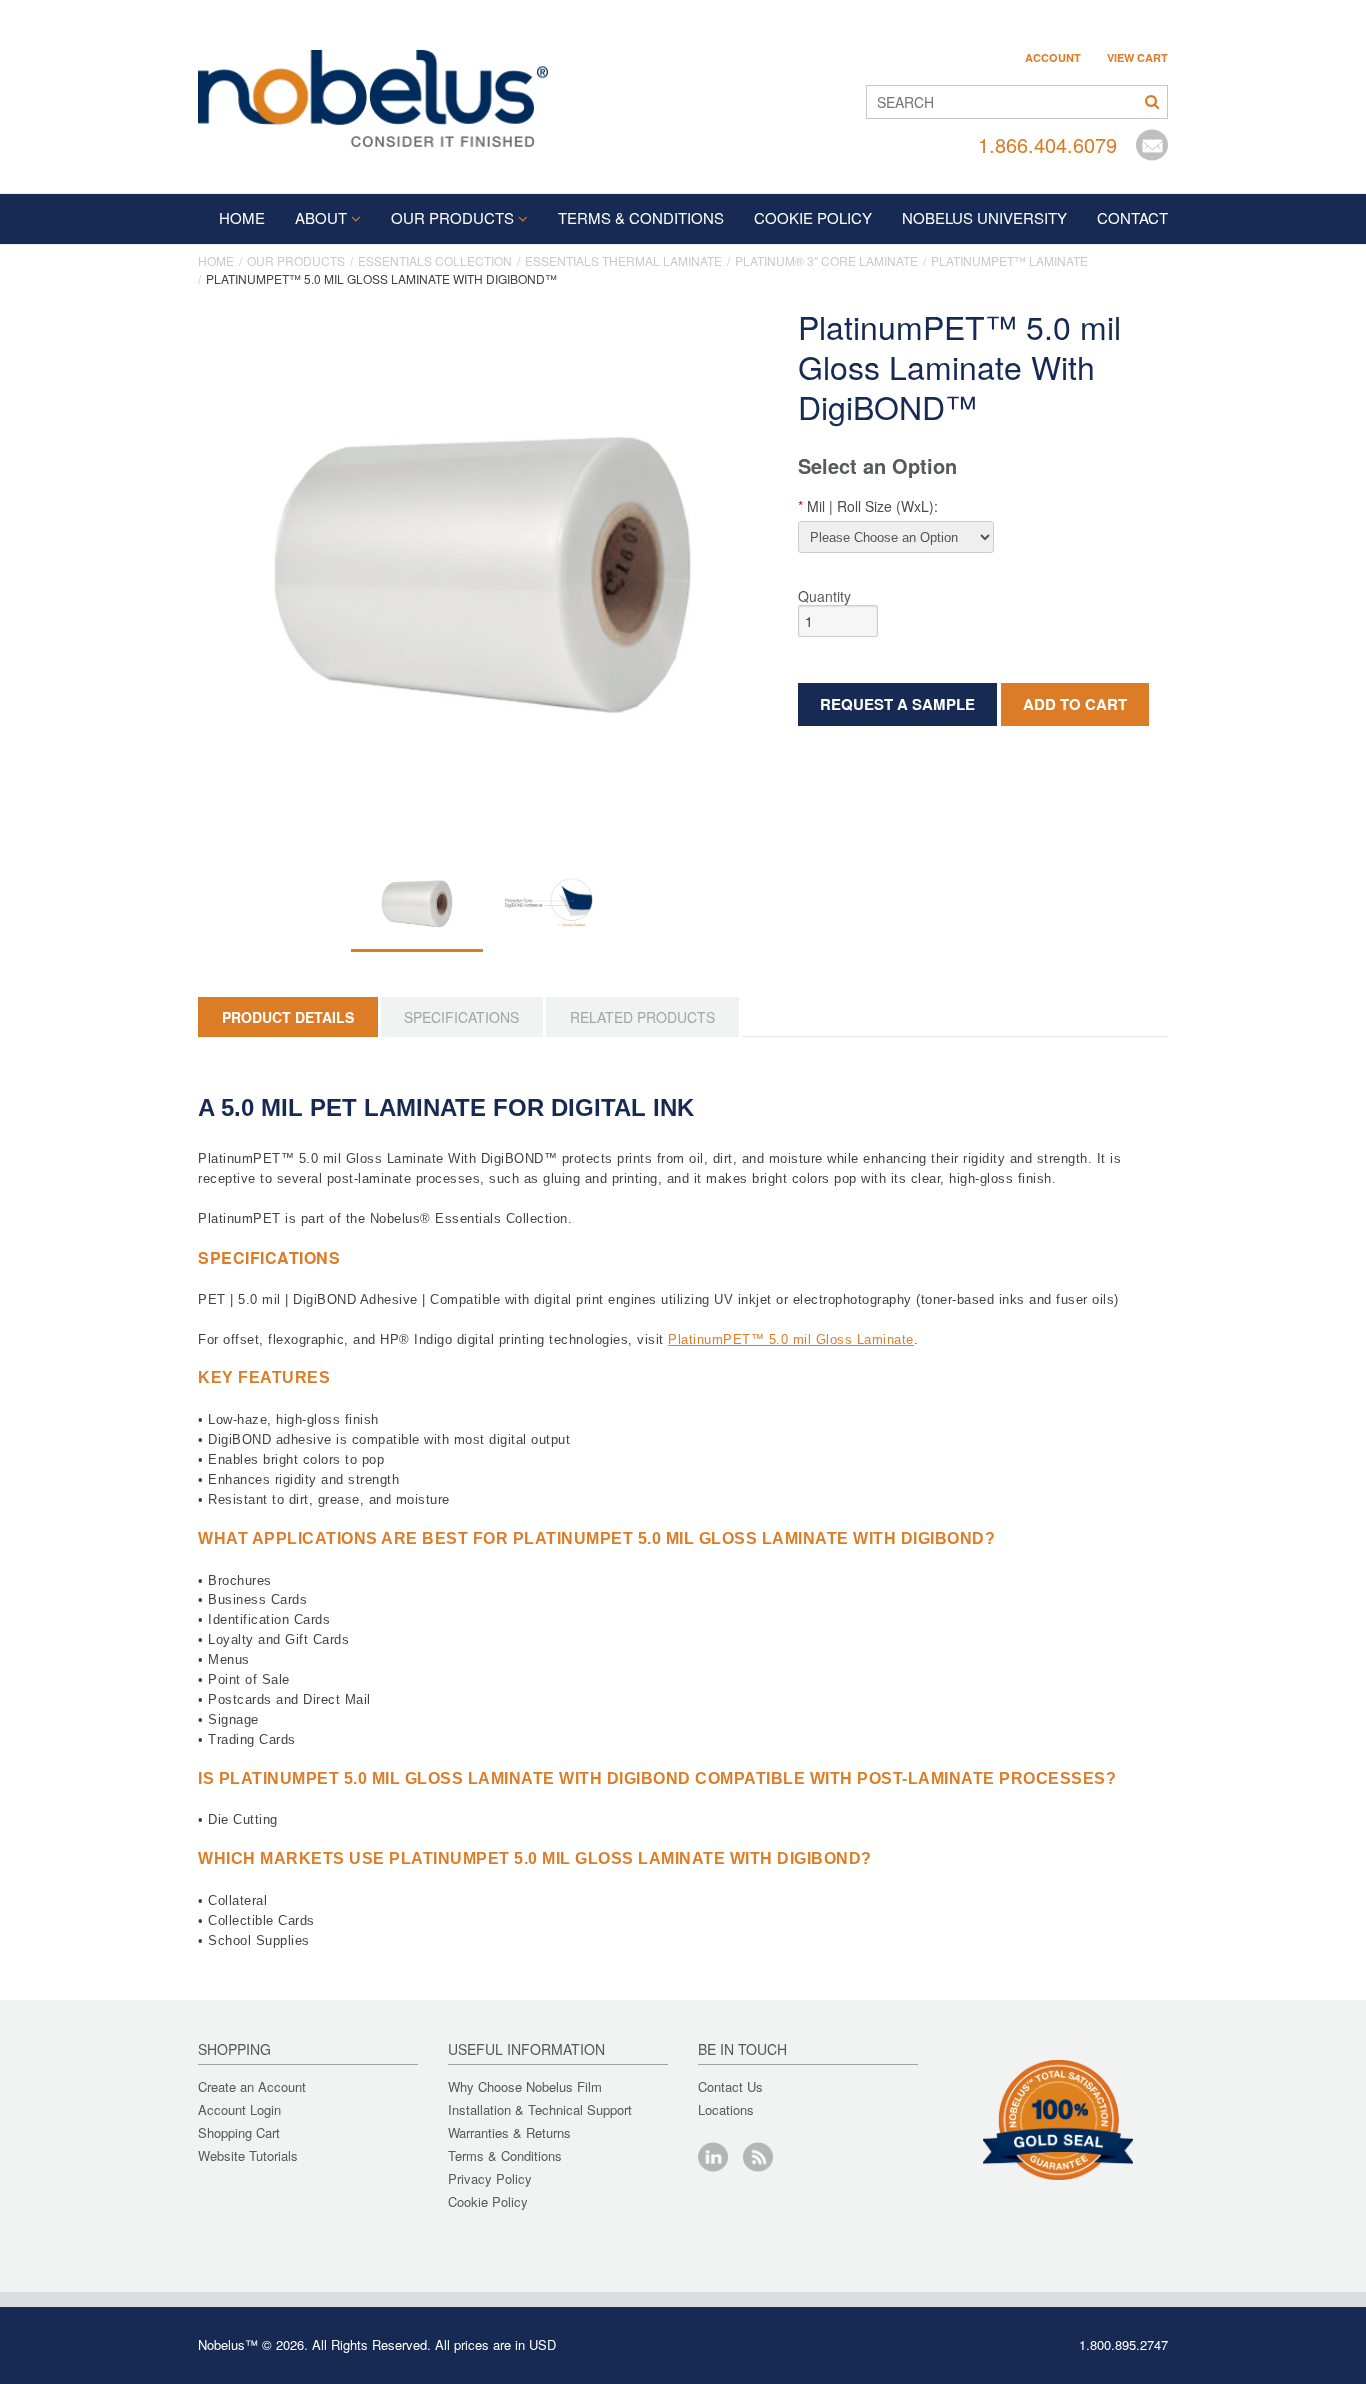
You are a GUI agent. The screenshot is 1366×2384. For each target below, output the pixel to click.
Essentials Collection (435, 260)
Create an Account (252, 2086)
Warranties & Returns (509, 2132)
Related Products (642, 1017)
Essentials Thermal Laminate (623, 260)
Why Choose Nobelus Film (525, 2086)
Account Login (239, 2109)
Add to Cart (1075, 704)
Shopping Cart (239, 2132)
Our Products (452, 217)
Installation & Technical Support (540, 2109)
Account (1053, 58)
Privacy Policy (490, 2178)
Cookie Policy (488, 2201)
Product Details (288, 1017)
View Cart (1137, 58)
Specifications (461, 1017)
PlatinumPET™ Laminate (1009, 260)
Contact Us (730, 2086)
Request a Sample (897, 704)
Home (242, 217)
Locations (726, 2109)
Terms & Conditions (505, 2155)
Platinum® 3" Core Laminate (826, 260)
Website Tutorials (248, 2155)
